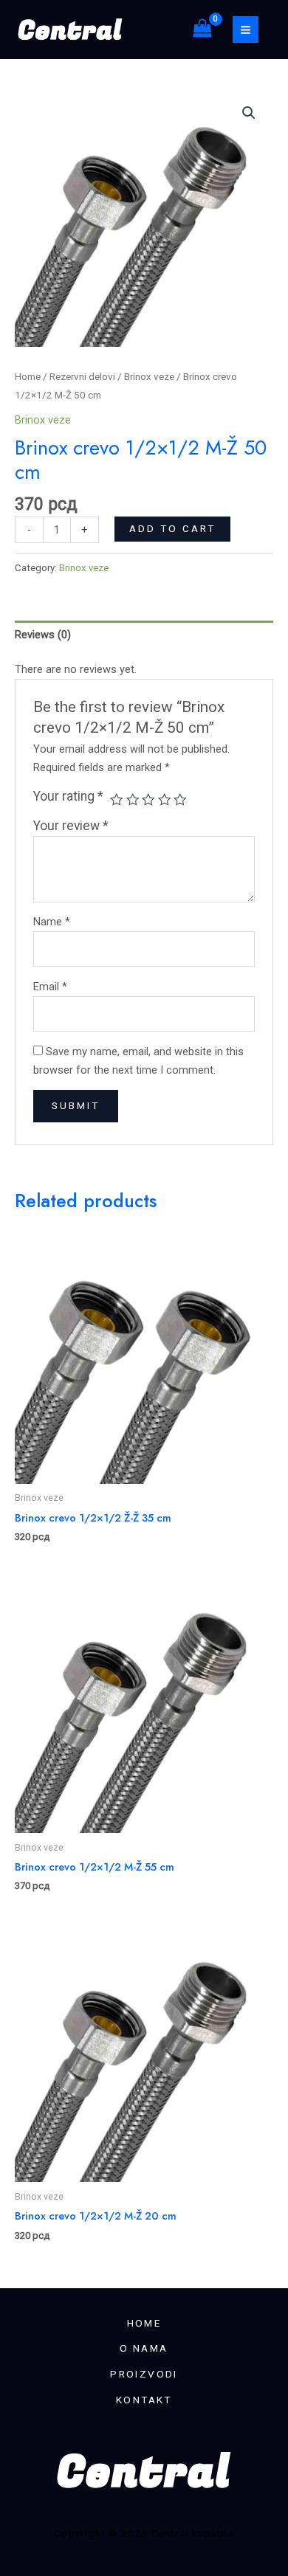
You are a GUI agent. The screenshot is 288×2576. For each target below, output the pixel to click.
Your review (71, 826)
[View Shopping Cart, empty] (202, 30)
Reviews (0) (43, 635)
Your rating (68, 796)
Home (28, 377)
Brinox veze (149, 377)
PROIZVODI (144, 2374)
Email (50, 987)
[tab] (144, 635)
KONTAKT (144, 2400)
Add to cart (172, 528)
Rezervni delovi (82, 377)
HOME (144, 2323)
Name (52, 922)
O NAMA (144, 2348)
